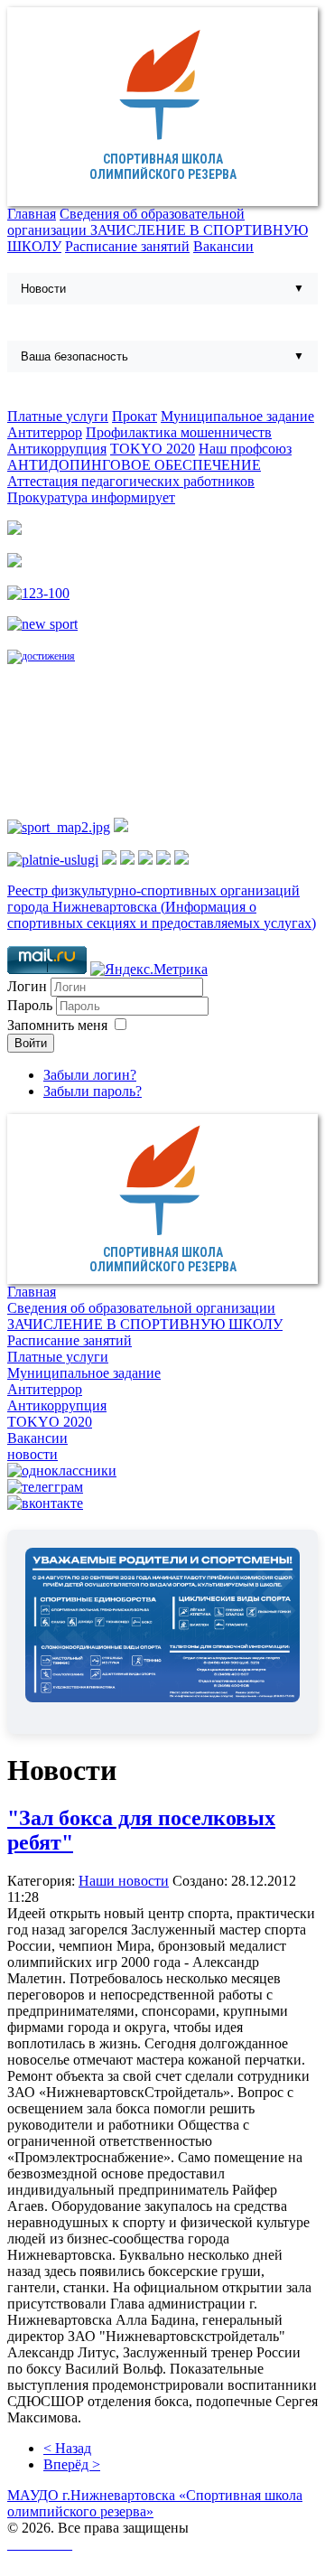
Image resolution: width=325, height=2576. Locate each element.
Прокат (135, 416)
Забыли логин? (90, 1075)
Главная (32, 214)
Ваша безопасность (74, 356)
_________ (40, 2544)
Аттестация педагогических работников (131, 481)
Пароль (32, 1005)
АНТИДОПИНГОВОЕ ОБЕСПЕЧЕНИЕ (134, 465)
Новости (43, 289)
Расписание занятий (127, 246)
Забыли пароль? (93, 1091)
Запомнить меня (57, 1025)
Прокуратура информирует (91, 497)
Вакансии (223, 246)
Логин (27, 986)
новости (32, 1454)
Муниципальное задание (237, 416)
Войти (31, 1043)
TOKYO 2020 (153, 449)
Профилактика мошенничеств (179, 432)
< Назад (67, 2448)
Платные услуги (58, 416)
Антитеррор (45, 432)
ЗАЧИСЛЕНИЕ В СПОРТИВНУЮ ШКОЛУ (145, 1324)
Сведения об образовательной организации (141, 1308)
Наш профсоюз (245, 449)
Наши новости (124, 1881)
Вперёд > (72, 2464)
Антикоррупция (57, 449)
